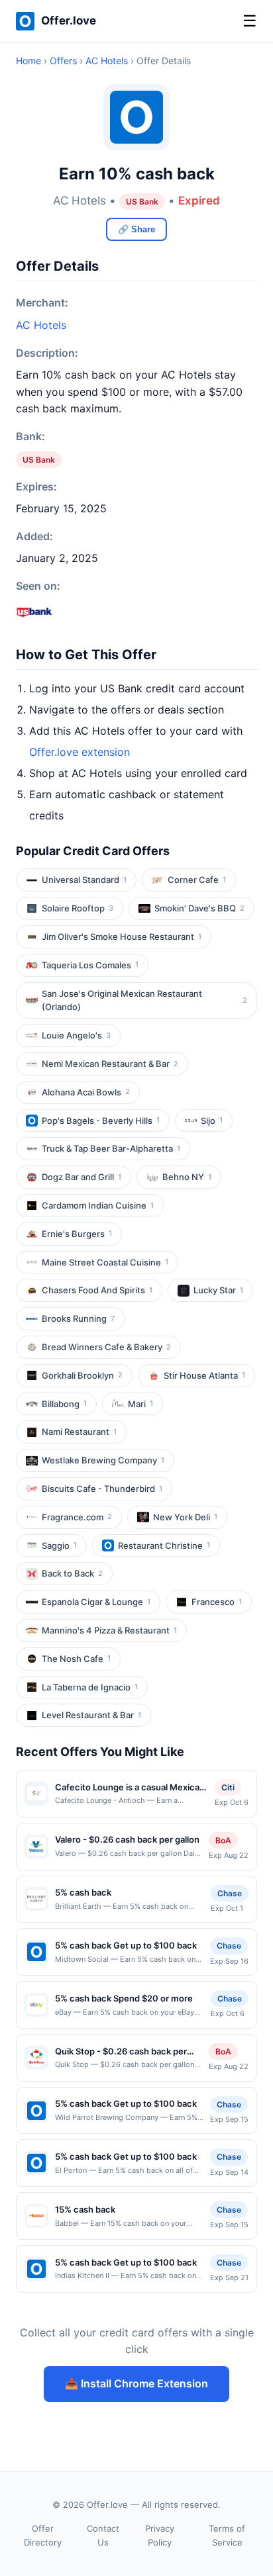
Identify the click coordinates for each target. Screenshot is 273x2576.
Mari (140, 1404)
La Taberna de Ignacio (90, 1687)
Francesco (217, 1602)
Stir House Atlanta (204, 1375)
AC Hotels (107, 61)
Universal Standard (84, 880)
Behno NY (187, 1177)
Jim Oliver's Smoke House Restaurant (122, 937)
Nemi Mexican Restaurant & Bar (110, 1064)
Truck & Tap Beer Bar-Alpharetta (111, 1148)
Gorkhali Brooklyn (82, 1375)
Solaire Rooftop (78, 908)
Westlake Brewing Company (103, 1460)
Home (28, 61)
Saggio (59, 1545)
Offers (63, 61)
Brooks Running (78, 1318)
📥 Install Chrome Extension (136, 2383)
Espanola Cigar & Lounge (96, 1602)
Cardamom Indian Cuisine (98, 1205)
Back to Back (72, 1573)
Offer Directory (43, 2535)
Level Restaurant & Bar (91, 1715)
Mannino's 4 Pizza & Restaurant (109, 1630)
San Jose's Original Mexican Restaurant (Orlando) (144, 1000)
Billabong (64, 1404)
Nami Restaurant (79, 1432)
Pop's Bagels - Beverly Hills (101, 1121)
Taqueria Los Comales (90, 965)
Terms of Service (227, 2535)
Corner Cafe (197, 880)
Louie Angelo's (76, 1035)
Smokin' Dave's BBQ (199, 908)
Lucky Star (218, 1290)
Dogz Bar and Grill (82, 1177)
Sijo (212, 1121)
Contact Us (103, 2535)
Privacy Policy (160, 2535)
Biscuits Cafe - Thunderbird (102, 1489)
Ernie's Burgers (77, 1234)
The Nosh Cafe (76, 1659)
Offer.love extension (80, 752)
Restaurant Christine (164, 1545)
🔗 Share (136, 229)
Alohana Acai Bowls (86, 1092)
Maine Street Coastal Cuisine (105, 1262)
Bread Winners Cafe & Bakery (106, 1347)
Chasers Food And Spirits (97, 1290)
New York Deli (185, 1517)
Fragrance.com (77, 1517)
